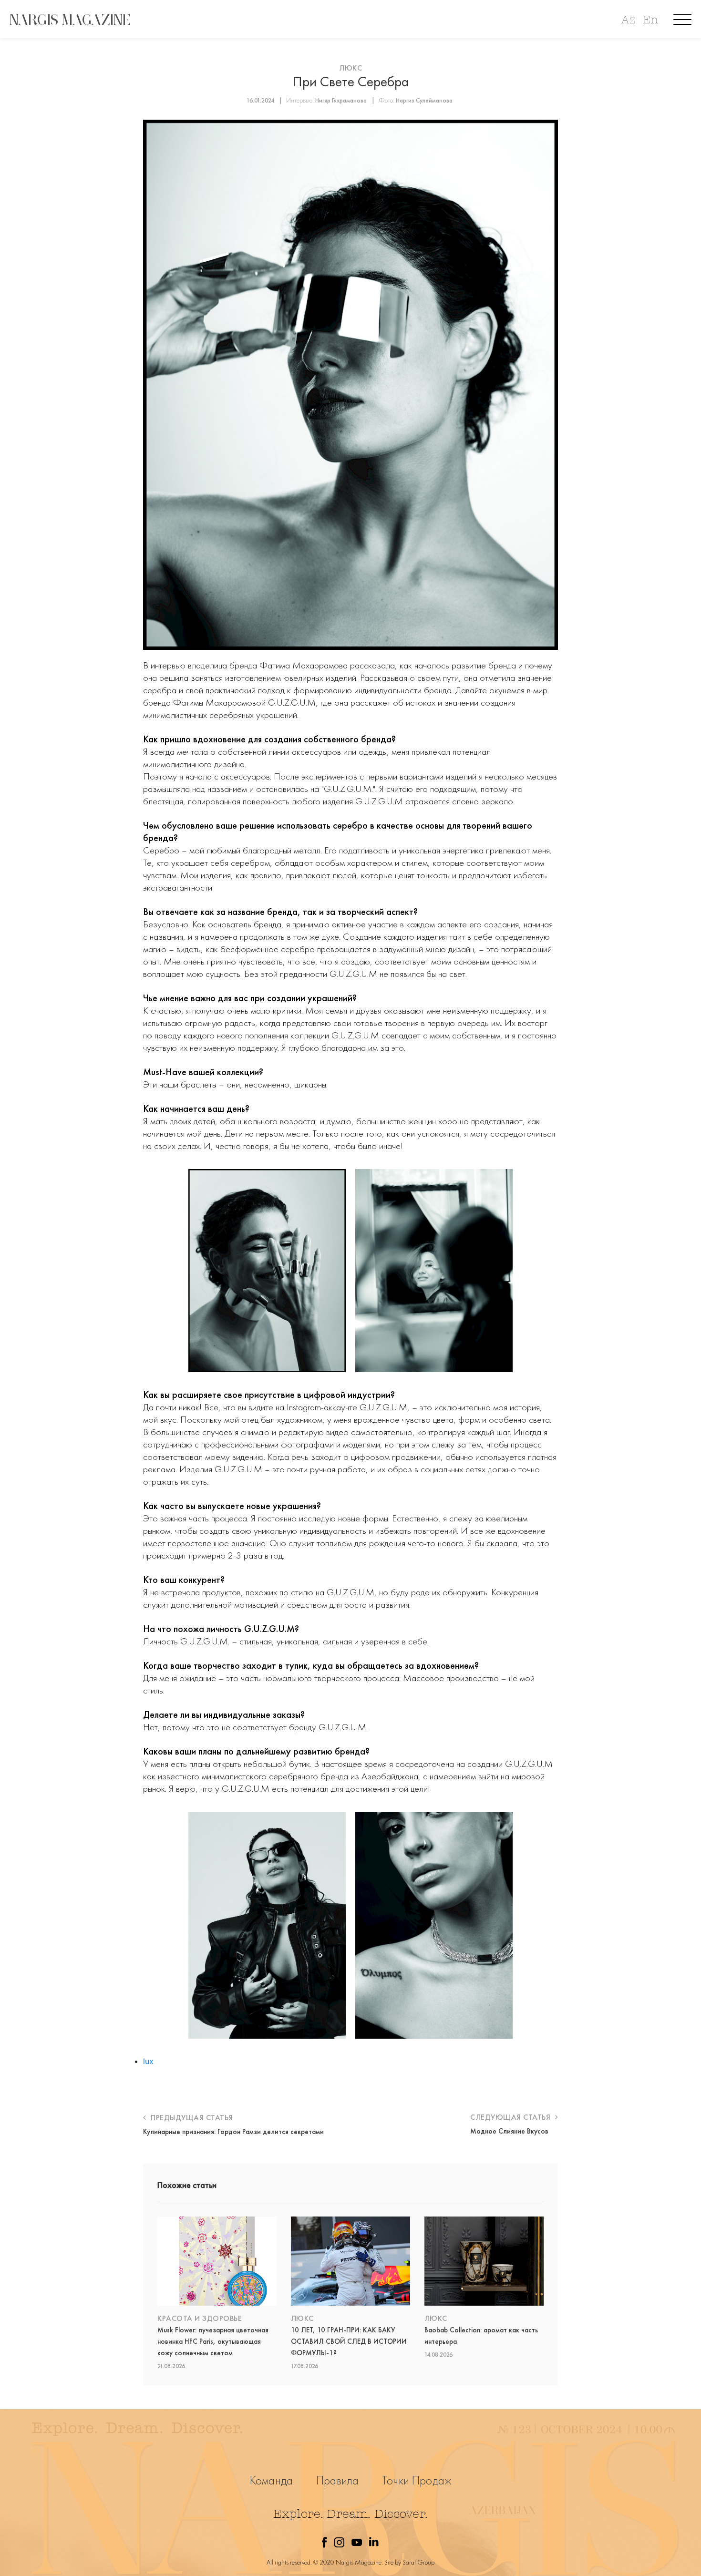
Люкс (350, 68)
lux (148, 2061)
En (650, 20)
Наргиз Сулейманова (424, 100)
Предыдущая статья (191, 2118)
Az (628, 20)
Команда (271, 2480)
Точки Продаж (417, 2480)
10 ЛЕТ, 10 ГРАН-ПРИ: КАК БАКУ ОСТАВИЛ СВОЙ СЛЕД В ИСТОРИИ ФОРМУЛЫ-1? (349, 2341)
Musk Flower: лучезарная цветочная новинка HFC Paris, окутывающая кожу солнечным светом (213, 2341)
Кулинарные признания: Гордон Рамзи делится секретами (233, 2132)
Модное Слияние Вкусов (509, 2131)
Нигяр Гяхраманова (341, 100)
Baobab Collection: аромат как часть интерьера (481, 2336)
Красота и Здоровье (200, 2318)
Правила (337, 2480)
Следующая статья (511, 2117)
